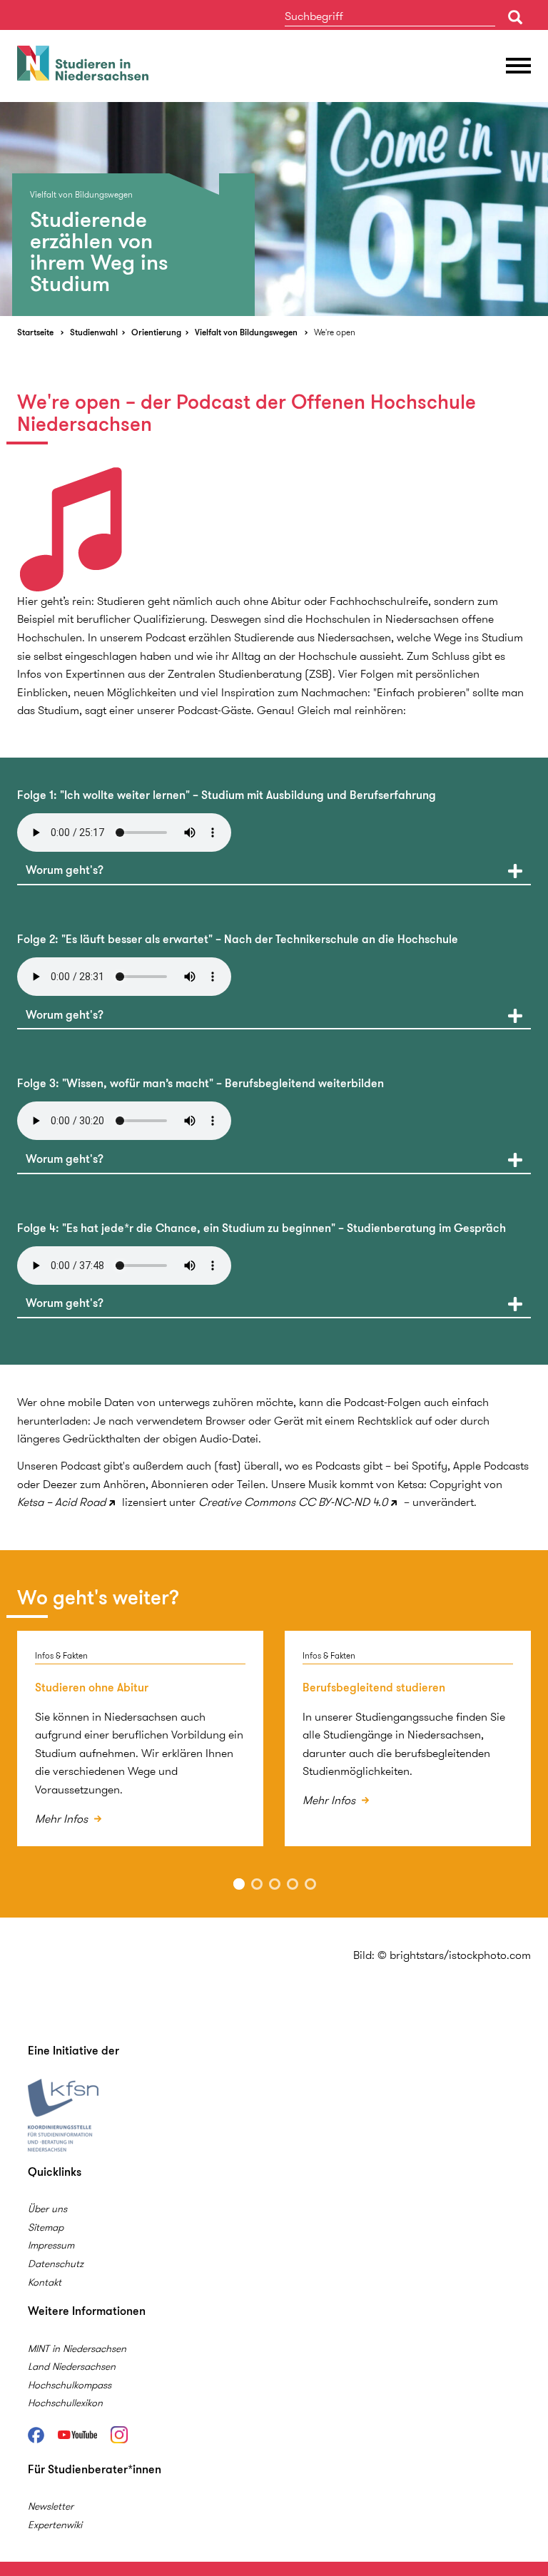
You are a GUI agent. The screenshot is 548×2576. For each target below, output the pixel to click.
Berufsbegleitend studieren (374, 1687)
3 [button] (275, 1884)
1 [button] (239, 1884)
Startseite (35, 332)
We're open (335, 332)
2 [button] (257, 1884)
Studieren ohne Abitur (92, 1687)
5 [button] (310, 1884)
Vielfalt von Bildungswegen (246, 332)
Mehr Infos (63, 1819)
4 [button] (293, 1884)
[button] (274, 870)
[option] (274, 209)
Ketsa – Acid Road (61, 1502)
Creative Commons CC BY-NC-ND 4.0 (293, 1502)
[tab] (274, 870)
